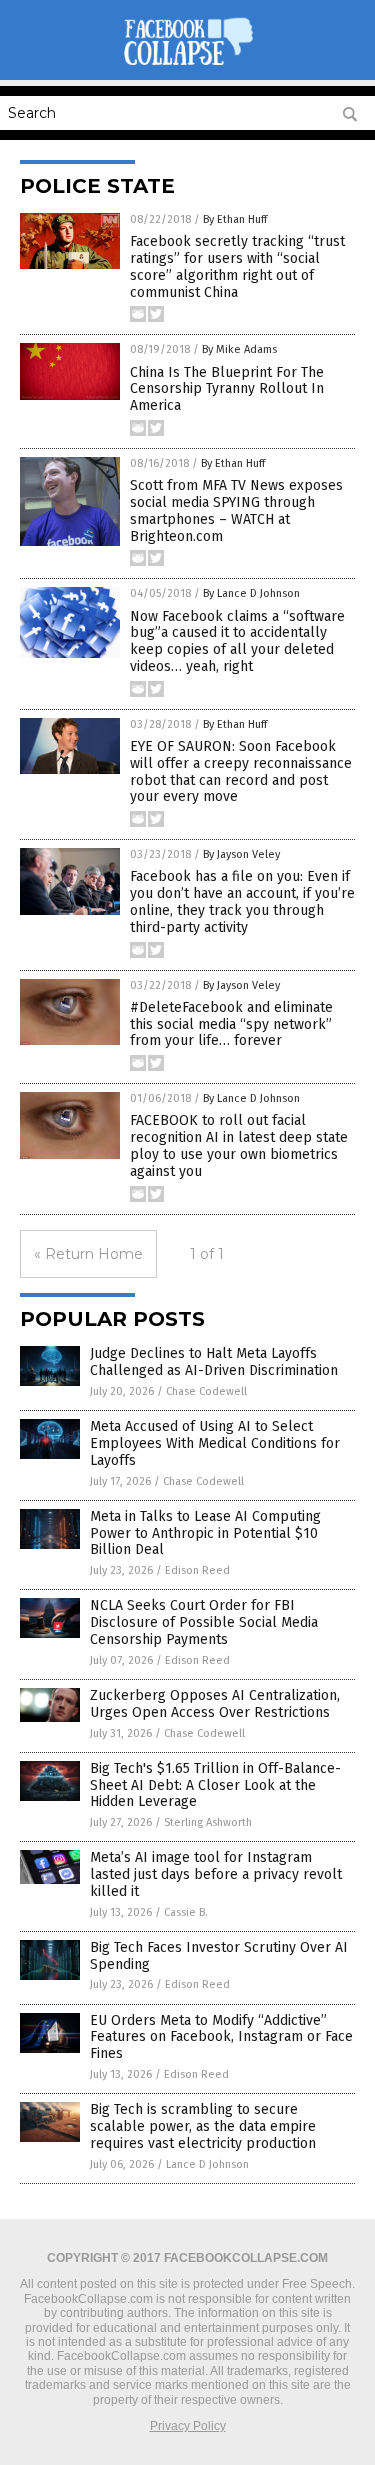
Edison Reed (197, 1570)
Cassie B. (186, 1912)
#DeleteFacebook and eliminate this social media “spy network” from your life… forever (231, 1024)
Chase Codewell (206, 1391)
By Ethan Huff (235, 219)
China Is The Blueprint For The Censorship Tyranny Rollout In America (227, 389)
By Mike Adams (239, 349)
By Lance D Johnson (251, 593)
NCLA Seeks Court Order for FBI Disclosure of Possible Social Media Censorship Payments (204, 1622)
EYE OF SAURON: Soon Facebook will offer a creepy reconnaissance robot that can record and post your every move (241, 771)
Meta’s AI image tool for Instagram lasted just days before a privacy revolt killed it (216, 1874)
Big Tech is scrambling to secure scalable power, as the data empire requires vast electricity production (203, 2126)
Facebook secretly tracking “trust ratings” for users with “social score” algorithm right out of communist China (237, 266)
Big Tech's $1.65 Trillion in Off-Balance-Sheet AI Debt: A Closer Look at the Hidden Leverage (215, 1785)
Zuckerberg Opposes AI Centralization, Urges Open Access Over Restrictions (215, 1704)
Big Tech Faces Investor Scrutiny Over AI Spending (219, 1956)
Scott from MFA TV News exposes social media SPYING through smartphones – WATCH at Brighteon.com (236, 510)
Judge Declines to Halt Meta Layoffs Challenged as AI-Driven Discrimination (214, 1362)
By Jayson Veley (241, 854)
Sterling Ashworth (208, 1822)
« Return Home (88, 1254)
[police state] (188, 66)
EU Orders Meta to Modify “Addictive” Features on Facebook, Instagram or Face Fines (221, 2037)
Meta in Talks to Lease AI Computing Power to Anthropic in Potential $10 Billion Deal (205, 1533)
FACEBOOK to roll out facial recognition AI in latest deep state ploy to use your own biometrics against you (239, 1145)
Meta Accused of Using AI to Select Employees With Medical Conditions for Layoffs (215, 1443)
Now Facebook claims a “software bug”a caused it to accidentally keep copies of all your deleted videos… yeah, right (237, 641)
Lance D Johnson (207, 2164)
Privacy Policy (188, 2426)
